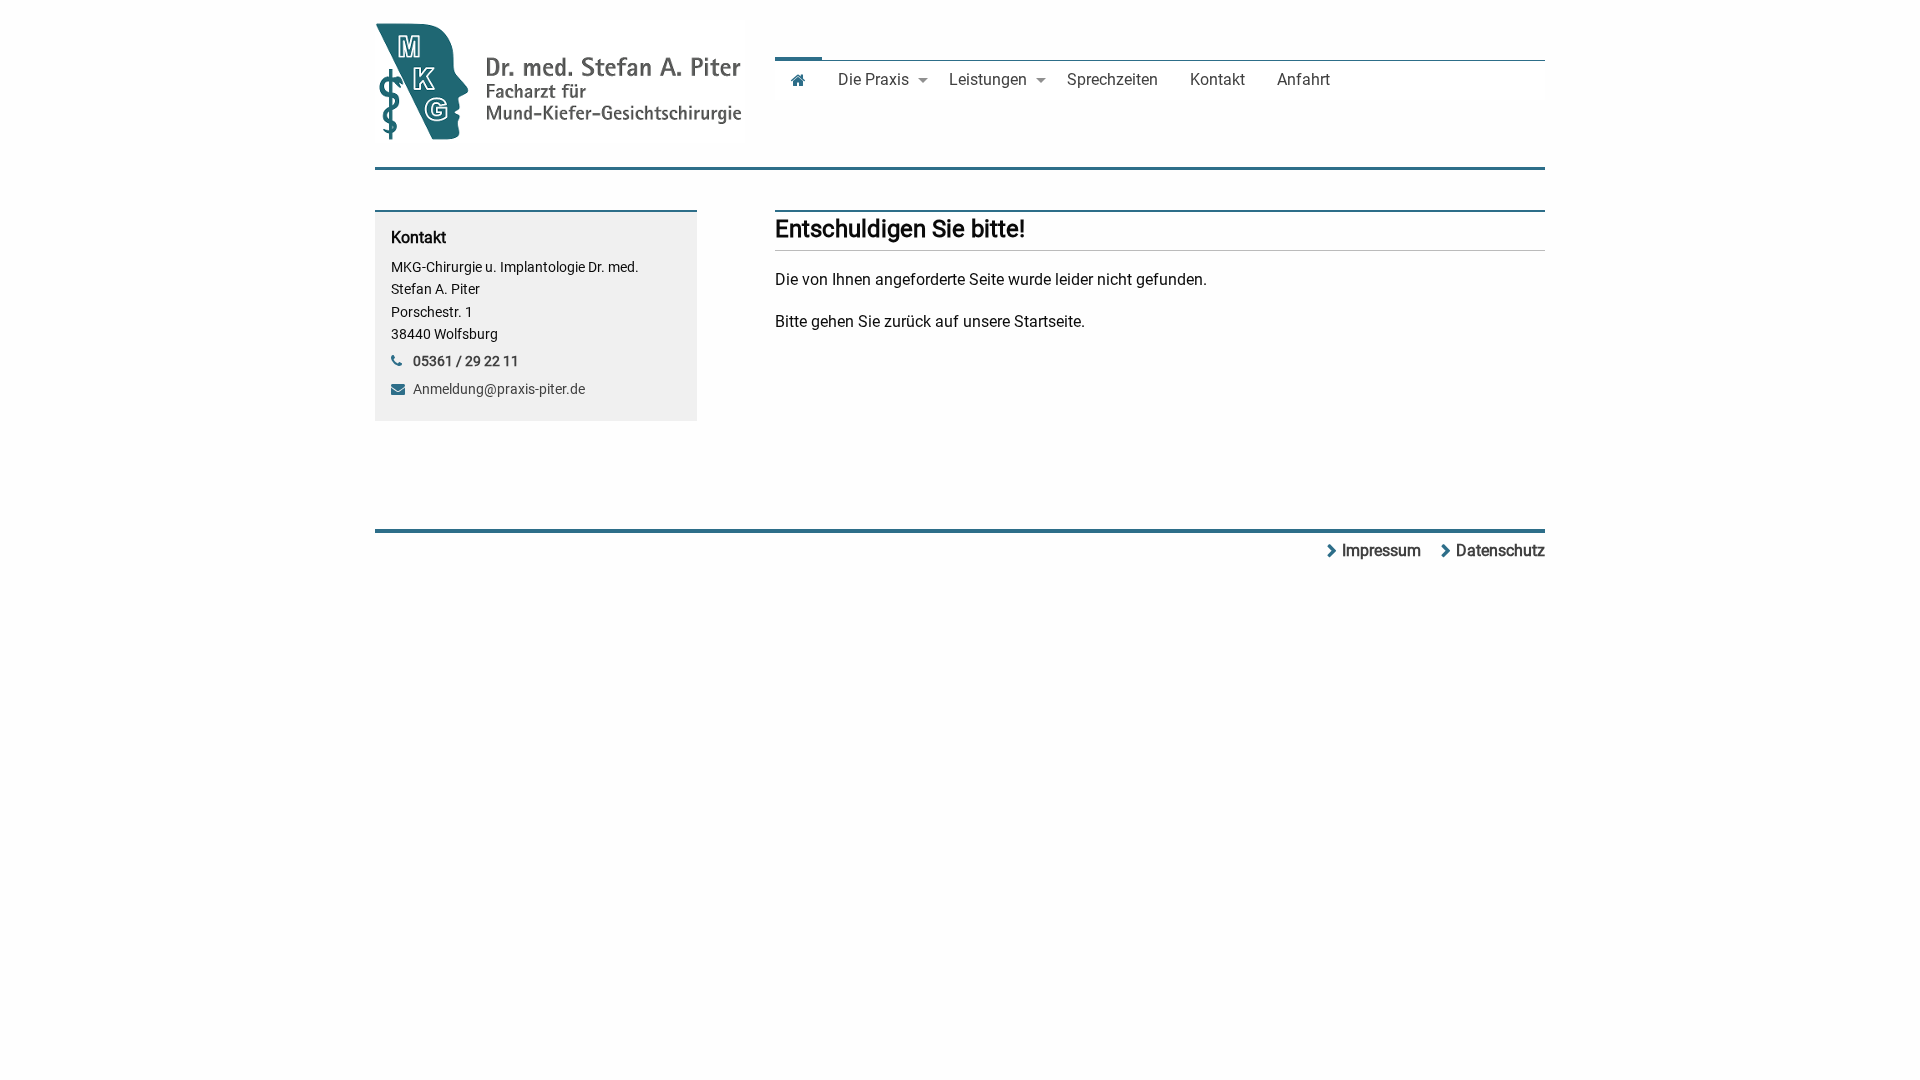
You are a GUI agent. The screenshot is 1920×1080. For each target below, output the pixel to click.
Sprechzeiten (1112, 79)
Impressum (1381, 550)
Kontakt (1217, 79)
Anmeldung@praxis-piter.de (499, 389)
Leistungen (988, 79)
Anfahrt (1303, 79)
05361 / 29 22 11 (466, 361)
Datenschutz (1500, 550)
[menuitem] (798, 78)
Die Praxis (873, 79)
